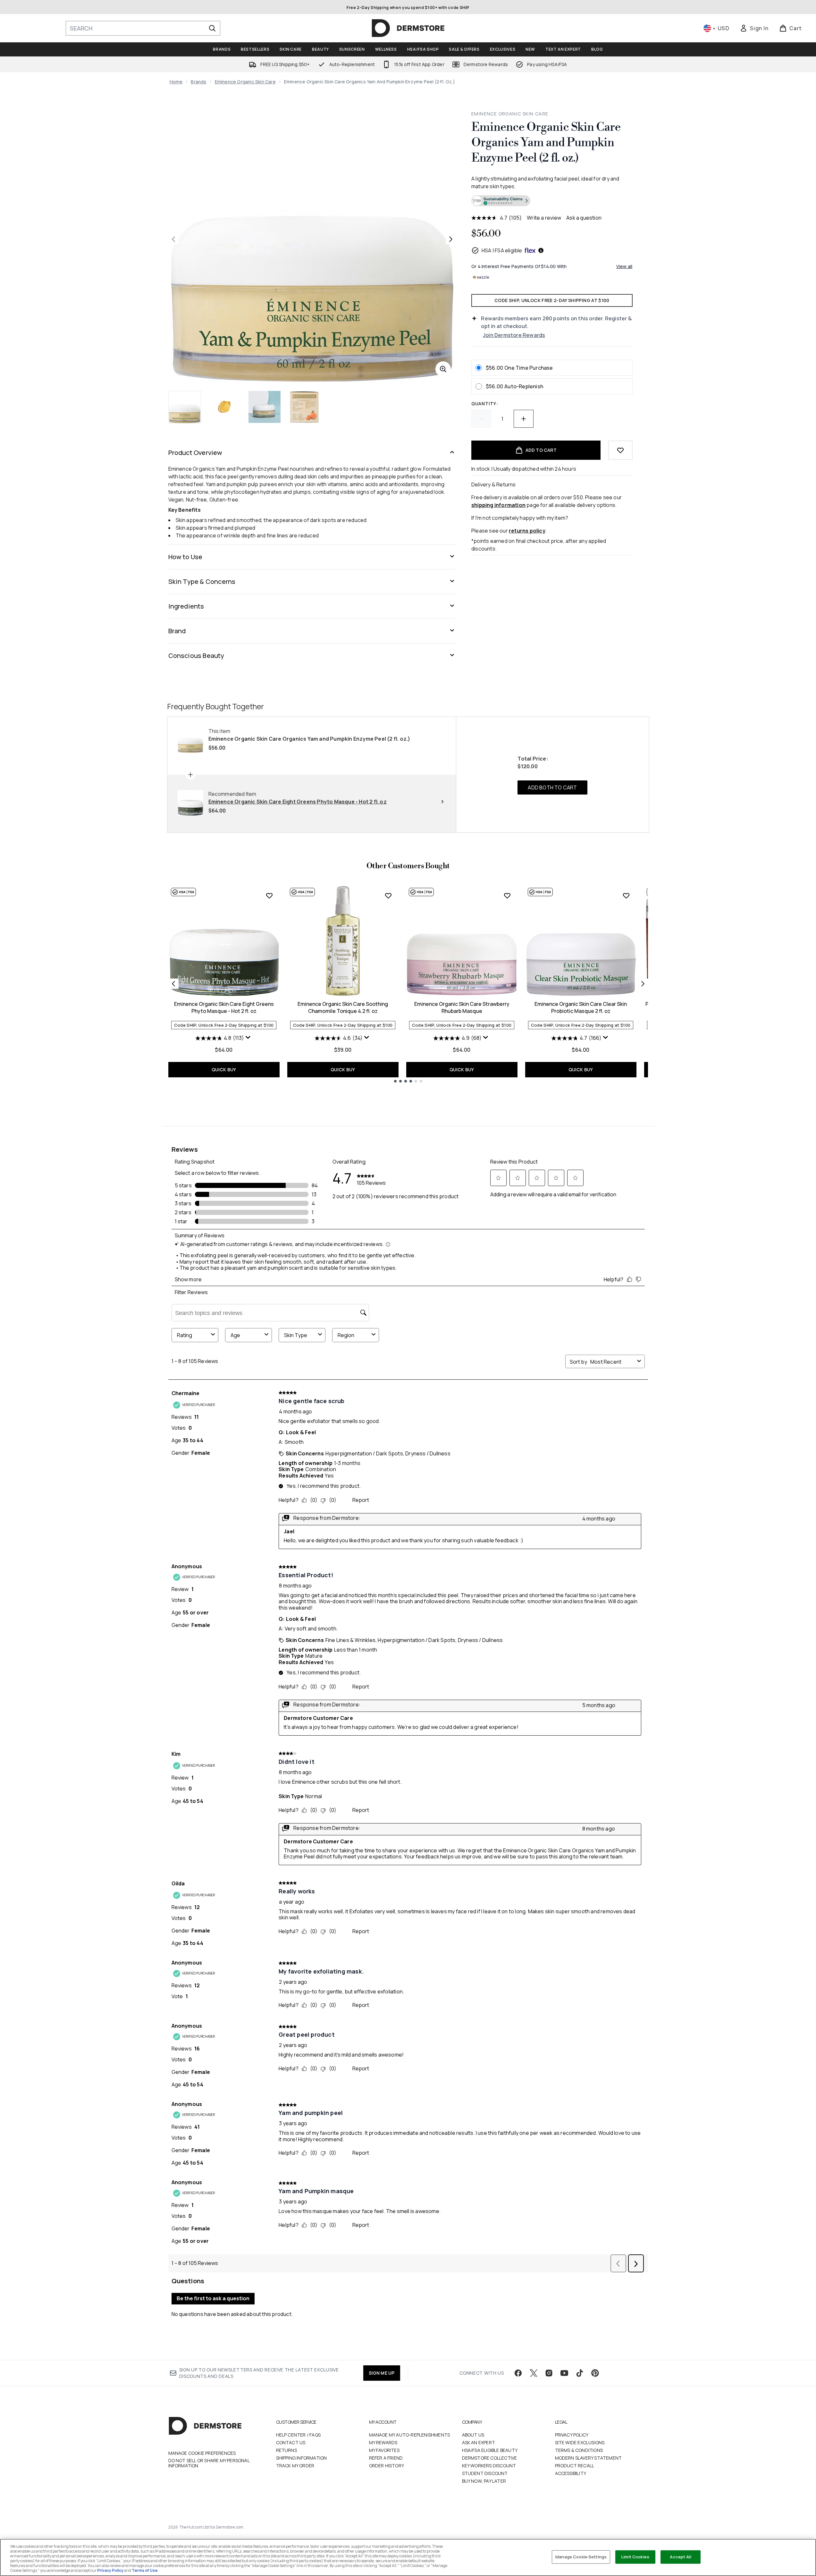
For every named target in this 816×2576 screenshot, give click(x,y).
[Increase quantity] (524, 419)
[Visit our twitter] (534, 2373)
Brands (198, 82)
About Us (473, 2435)
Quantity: (485, 404)
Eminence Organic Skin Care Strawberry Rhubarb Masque (462, 1007)
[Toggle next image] (451, 239)
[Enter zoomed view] (443, 369)
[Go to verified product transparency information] (501, 201)
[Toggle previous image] (173, 239)
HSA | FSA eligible (502, 250)
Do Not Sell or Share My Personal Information (209, 2463)
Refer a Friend (386, 2458)
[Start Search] (212, 28)
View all (624, 266)
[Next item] (643, 984)
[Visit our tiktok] (580, 2373)
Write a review (544, 218)
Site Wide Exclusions (580, 2442)
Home (176, 82)
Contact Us (291, 2442)
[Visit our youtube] (564, 2373)
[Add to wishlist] (620, 450)
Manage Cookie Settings (581, 2557)
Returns (286, 2450)
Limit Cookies (635, 2557)
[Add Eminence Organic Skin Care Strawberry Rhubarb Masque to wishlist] (507, 896)
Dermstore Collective (490, 2458)
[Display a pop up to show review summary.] (249, 1039)
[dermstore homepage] (408, 28)
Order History (387, 2466)
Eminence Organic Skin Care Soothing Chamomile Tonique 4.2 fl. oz (343, 1007)
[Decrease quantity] (481, 419)
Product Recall (575, 2466)
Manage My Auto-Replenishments (410, 2435)
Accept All (680, 2557)
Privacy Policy (572, 2435)
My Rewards (383, 2442)
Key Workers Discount (489, 2466)
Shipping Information (302, 2458)
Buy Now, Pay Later (484, 2481)
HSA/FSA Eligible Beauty (490, 2450)
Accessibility (571, 2473)
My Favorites (384, 2450)
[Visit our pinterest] (595, 2373)
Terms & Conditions (579, 2450)
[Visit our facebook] (518, 2373)
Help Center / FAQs (299, 2435)
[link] (754, 28)
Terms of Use (145, 2570)
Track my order (295, 2466)
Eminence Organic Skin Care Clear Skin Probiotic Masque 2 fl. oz (581, 1007)
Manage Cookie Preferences (202, 2453)
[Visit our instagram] (549, 2373)
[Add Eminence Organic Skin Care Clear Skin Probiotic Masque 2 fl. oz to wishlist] (626, 896)
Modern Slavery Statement (589, 2458)
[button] (552, 202)
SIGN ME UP (382, 2373)
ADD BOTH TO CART (552, 787)
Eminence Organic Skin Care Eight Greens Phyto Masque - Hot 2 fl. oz (224, 1007)
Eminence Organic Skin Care (245, 82)
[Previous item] (173, 984)
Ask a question (584, 218)
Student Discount (485, 2473)
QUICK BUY (224, 1069)
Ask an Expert (479, 2442)
